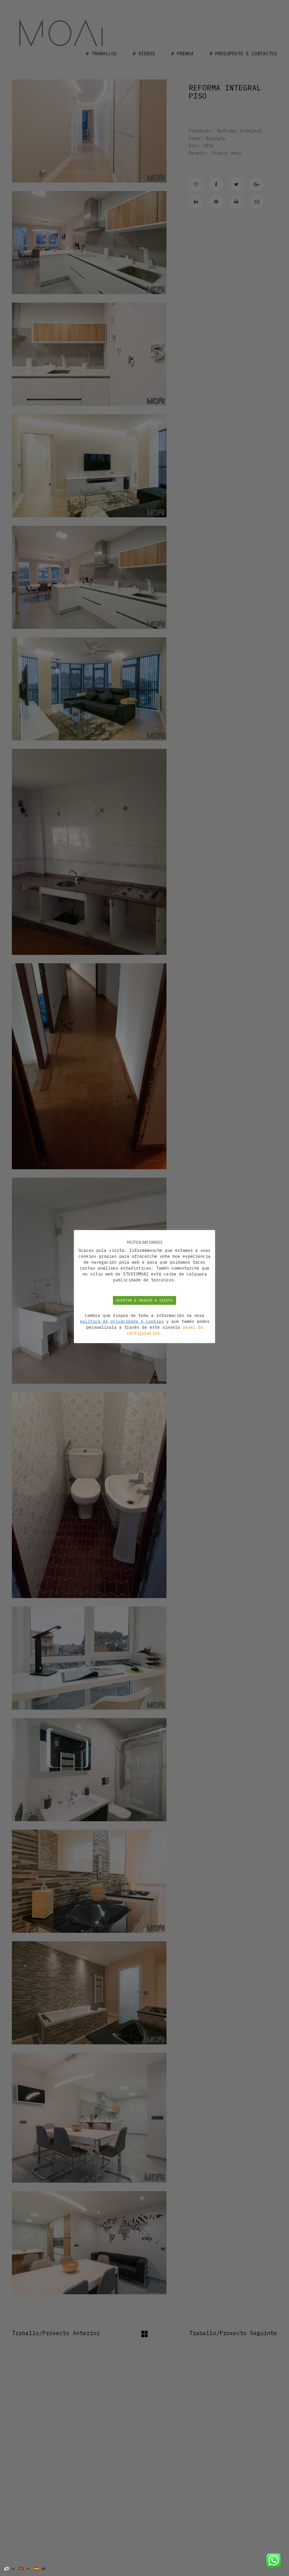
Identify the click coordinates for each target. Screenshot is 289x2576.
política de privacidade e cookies (122, 1321)
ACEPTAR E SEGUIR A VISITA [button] (144, 1300)
